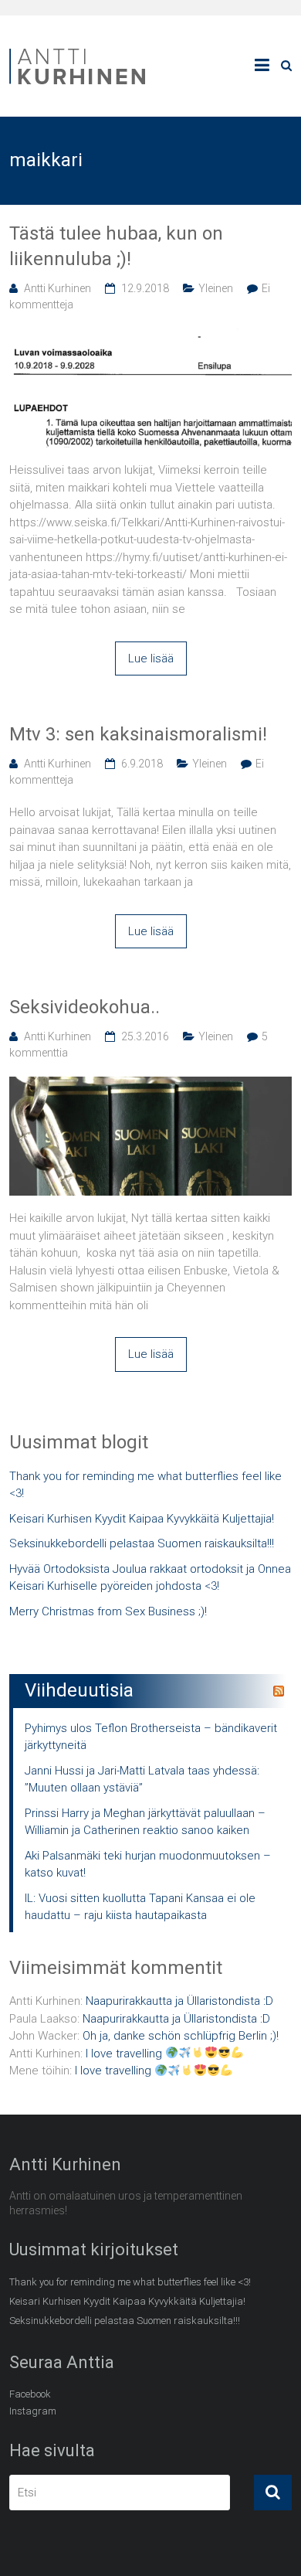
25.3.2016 (145, 1036)
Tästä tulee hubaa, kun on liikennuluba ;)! (116, 247)
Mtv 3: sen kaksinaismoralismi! (138, 734)
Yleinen (216, 288)
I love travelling (125, 2054)
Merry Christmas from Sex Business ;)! (108, 1611)
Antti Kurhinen (57, 288)
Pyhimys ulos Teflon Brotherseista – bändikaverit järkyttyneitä (151, 1737)
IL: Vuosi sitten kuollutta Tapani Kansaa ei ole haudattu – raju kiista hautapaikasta (140, 1907)
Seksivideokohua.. (85, 1007)
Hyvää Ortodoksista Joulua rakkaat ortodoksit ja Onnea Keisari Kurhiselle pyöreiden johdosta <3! (150, 1578)
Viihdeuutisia (79, 1690)
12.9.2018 (145, 288)
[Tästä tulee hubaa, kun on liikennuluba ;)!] (151, 337)
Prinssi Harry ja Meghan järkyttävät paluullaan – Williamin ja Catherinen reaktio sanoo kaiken (145, 1822)
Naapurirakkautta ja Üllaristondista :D (179, 2001)
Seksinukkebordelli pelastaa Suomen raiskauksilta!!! (142, 1543)
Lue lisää (151, 658)
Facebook (30, 2394)
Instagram (33, 2411)
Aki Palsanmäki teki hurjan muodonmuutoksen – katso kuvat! (148, 1865)
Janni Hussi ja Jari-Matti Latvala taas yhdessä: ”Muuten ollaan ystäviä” (142, 1780)
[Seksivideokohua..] (151, 1085)
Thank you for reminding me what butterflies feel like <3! (145, 1485)
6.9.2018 (142, 764)
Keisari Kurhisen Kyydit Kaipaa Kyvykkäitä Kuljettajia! (142, 1519)
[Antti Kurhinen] (79, 51)
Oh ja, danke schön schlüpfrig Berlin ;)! (181, 2036)
